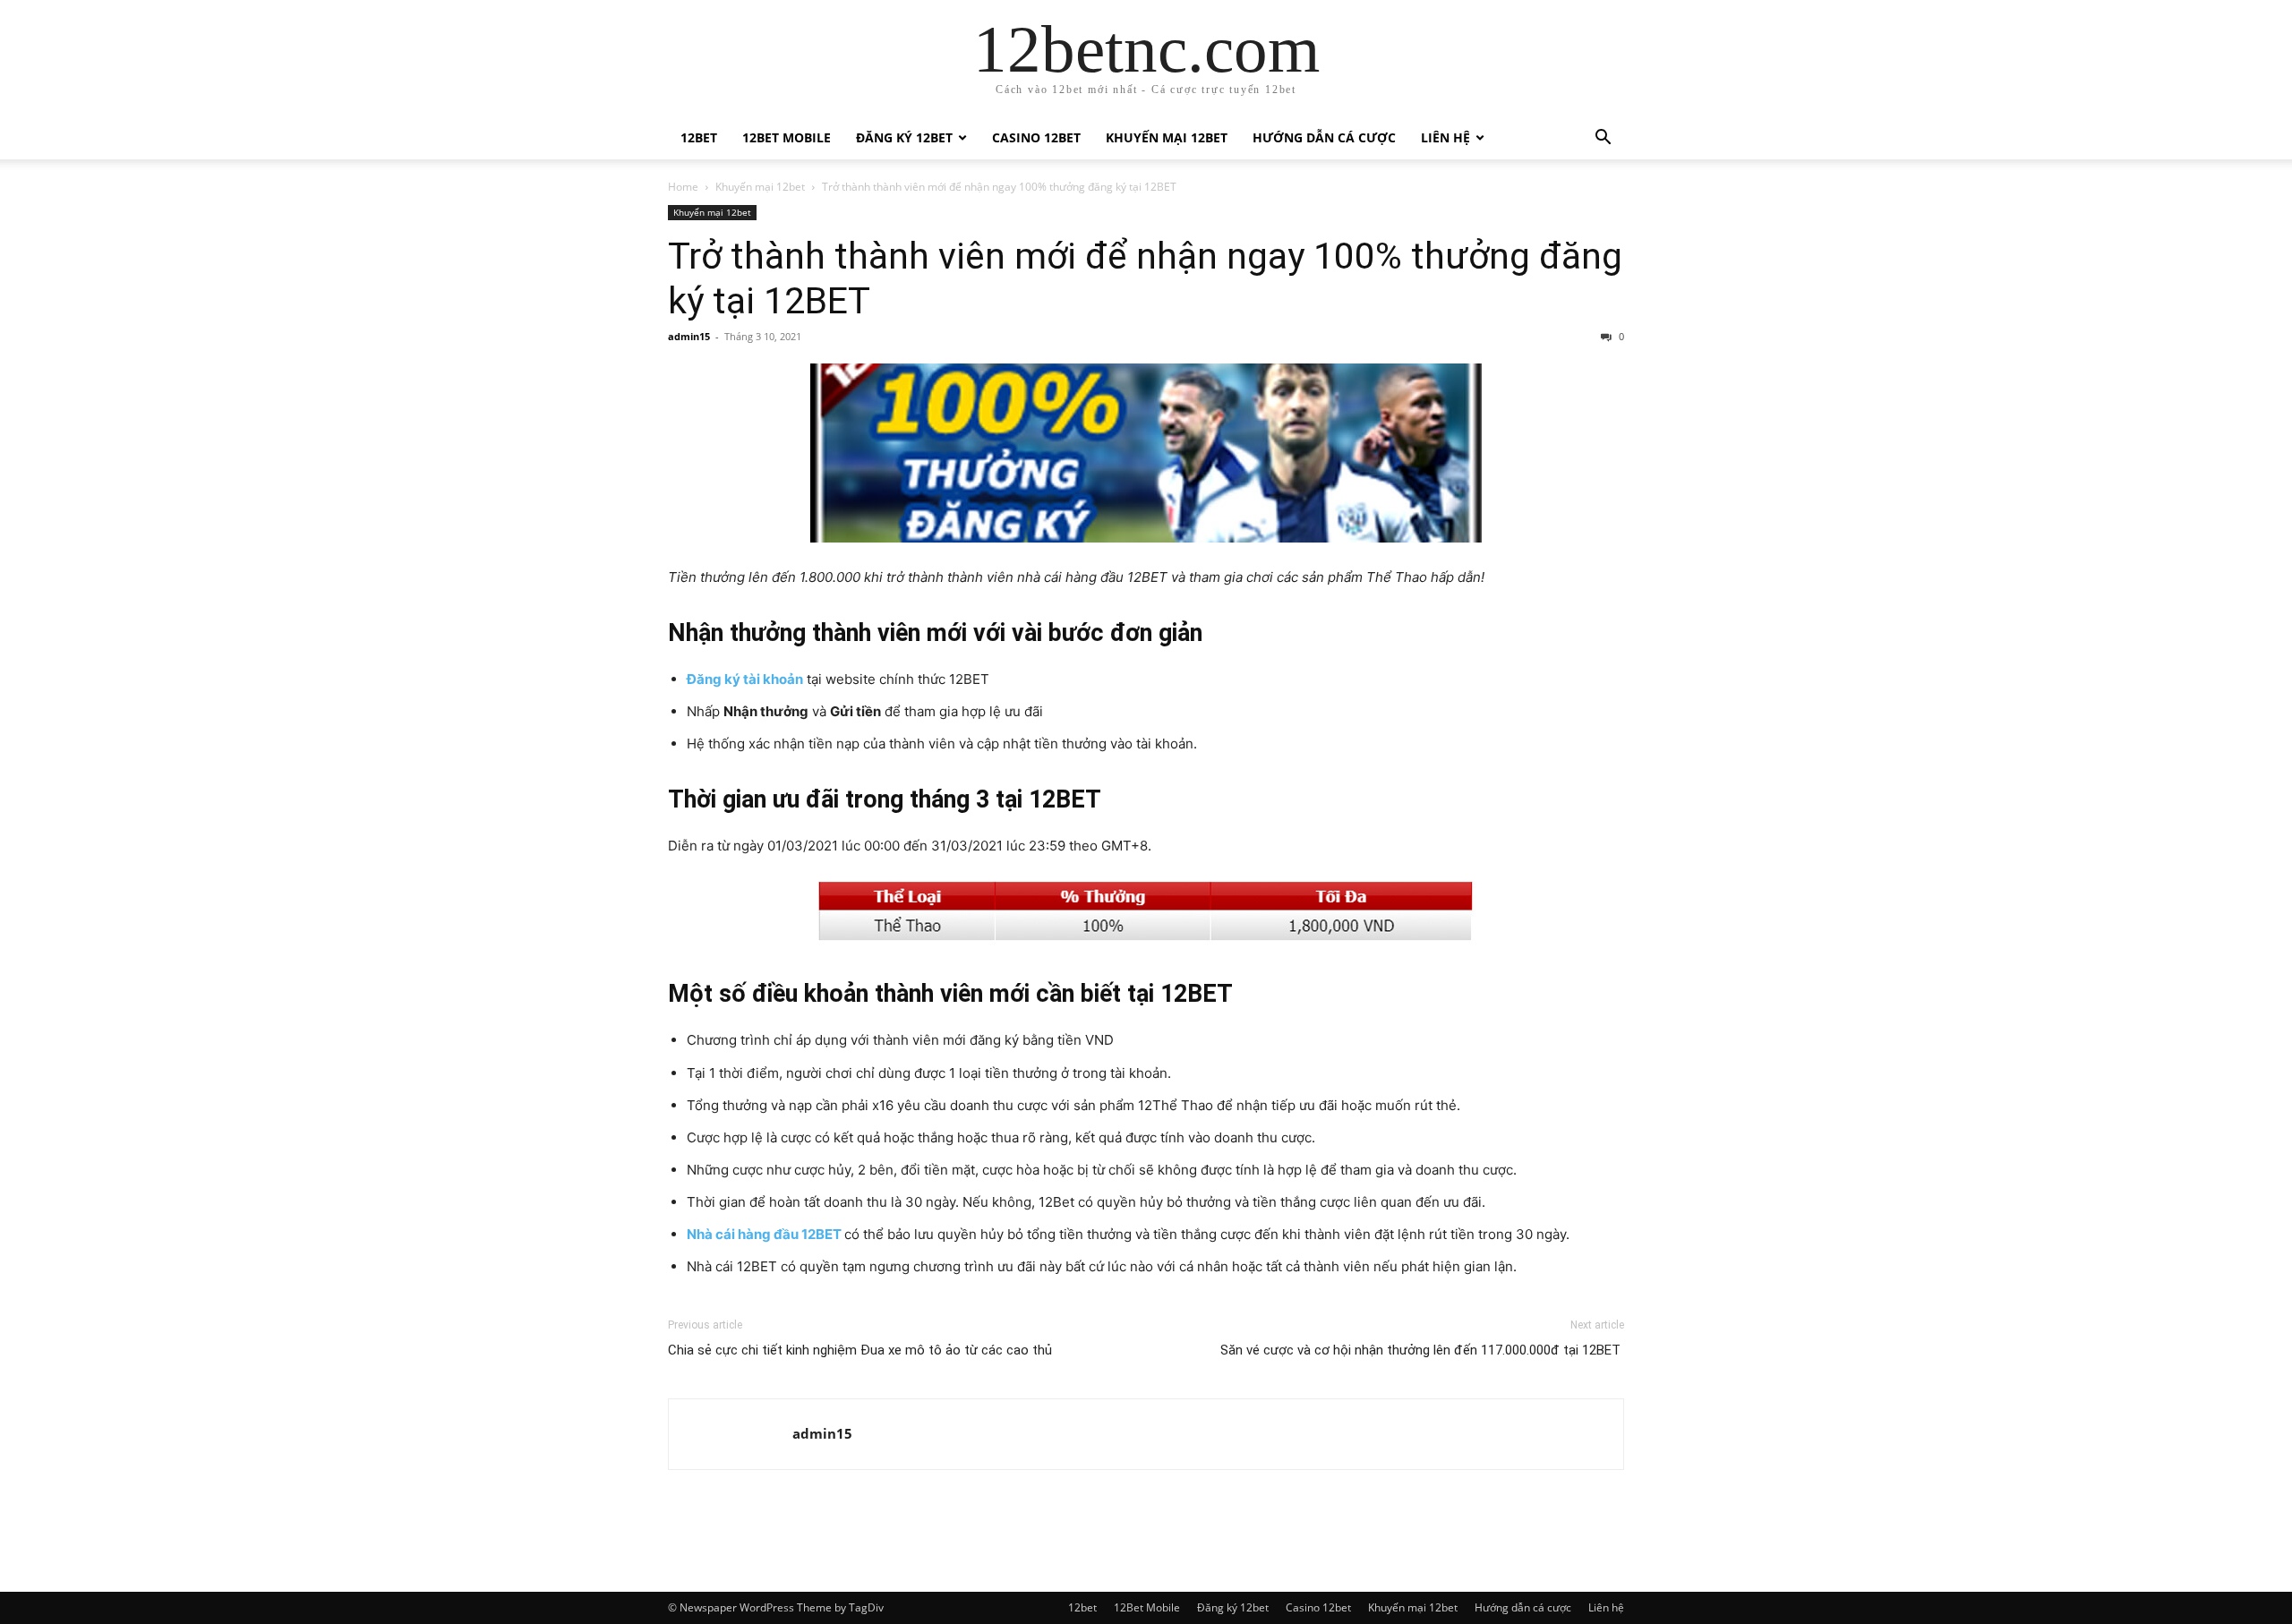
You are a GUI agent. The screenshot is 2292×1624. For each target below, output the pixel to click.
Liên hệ (1445, 137)
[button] (1603, 139)
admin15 (689, 336)
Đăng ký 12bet (904, 137)
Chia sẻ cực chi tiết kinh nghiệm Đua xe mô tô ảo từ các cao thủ (860, 1350)
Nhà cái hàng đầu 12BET (764, 1234)
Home (683, 187)
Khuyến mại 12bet (1167, 137)
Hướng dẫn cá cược (1324, 137)
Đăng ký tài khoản (745, 679)
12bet (699, 137)
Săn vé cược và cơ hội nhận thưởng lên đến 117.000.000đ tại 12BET (1422, 1350)
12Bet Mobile (787, 137)
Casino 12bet (1036, 137)
